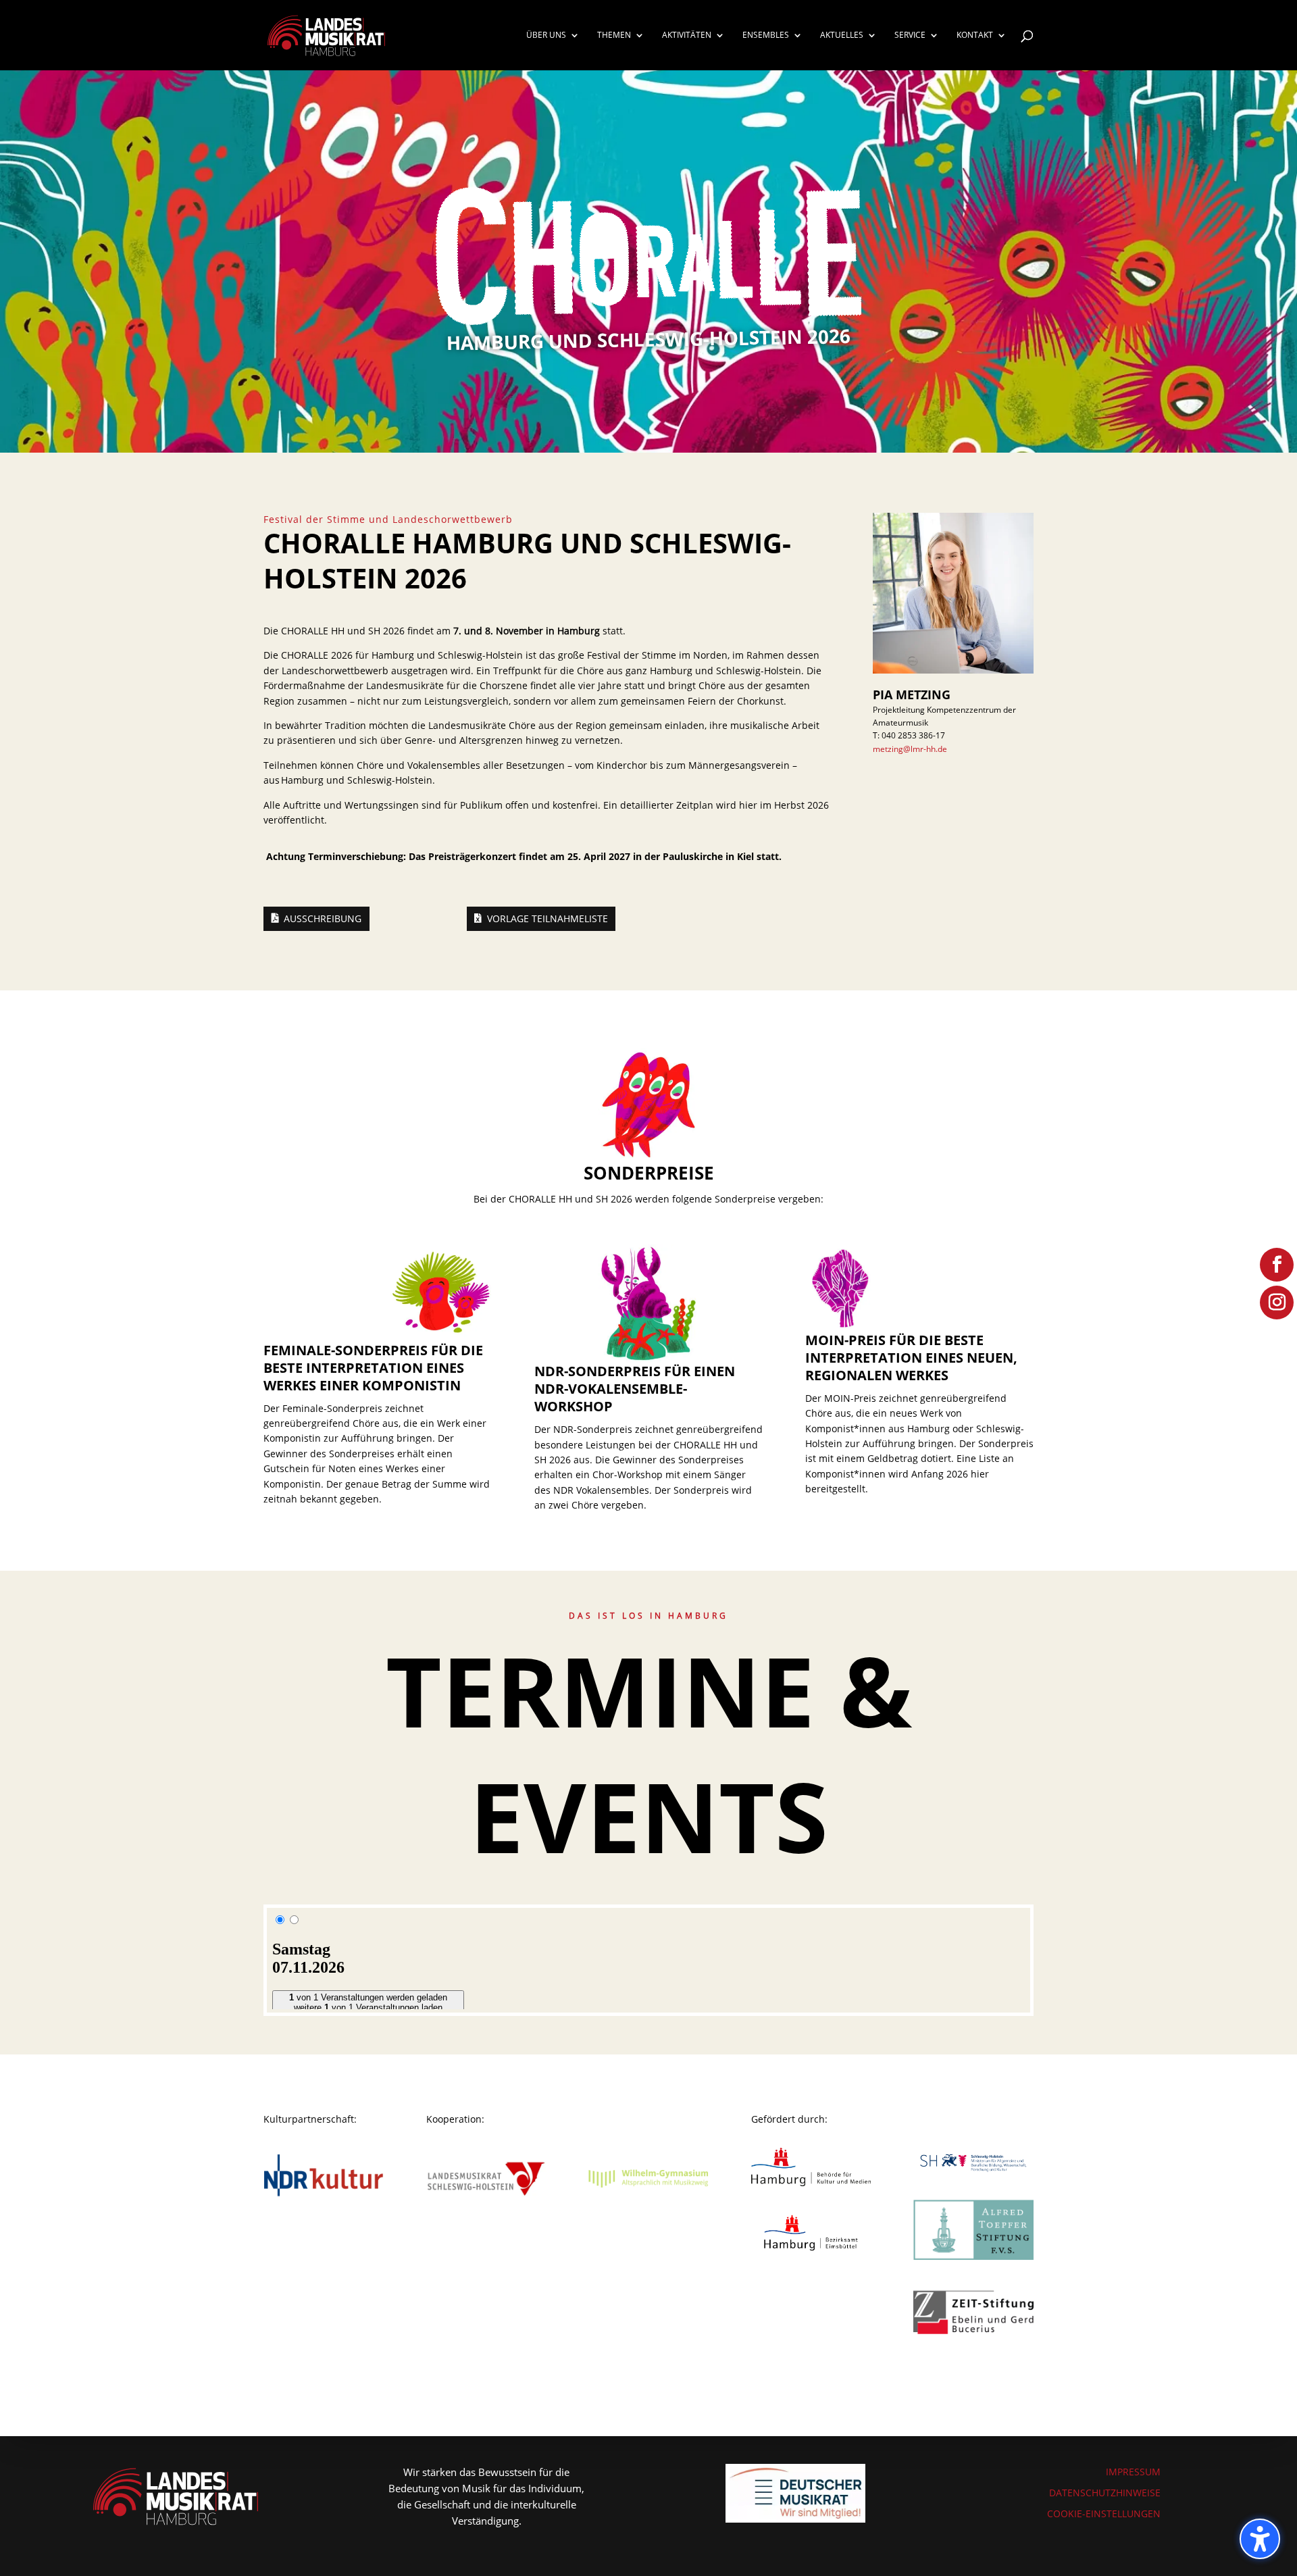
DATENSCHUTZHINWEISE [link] (1105, 2493)
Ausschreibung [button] (323, 918)
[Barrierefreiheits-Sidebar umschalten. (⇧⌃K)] (1260, 2539)
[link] (326, 34)
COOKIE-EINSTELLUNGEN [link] (1104, 2514)
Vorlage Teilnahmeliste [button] (548, 918)
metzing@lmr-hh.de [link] (910, 749)
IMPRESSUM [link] (1133, 2472)
